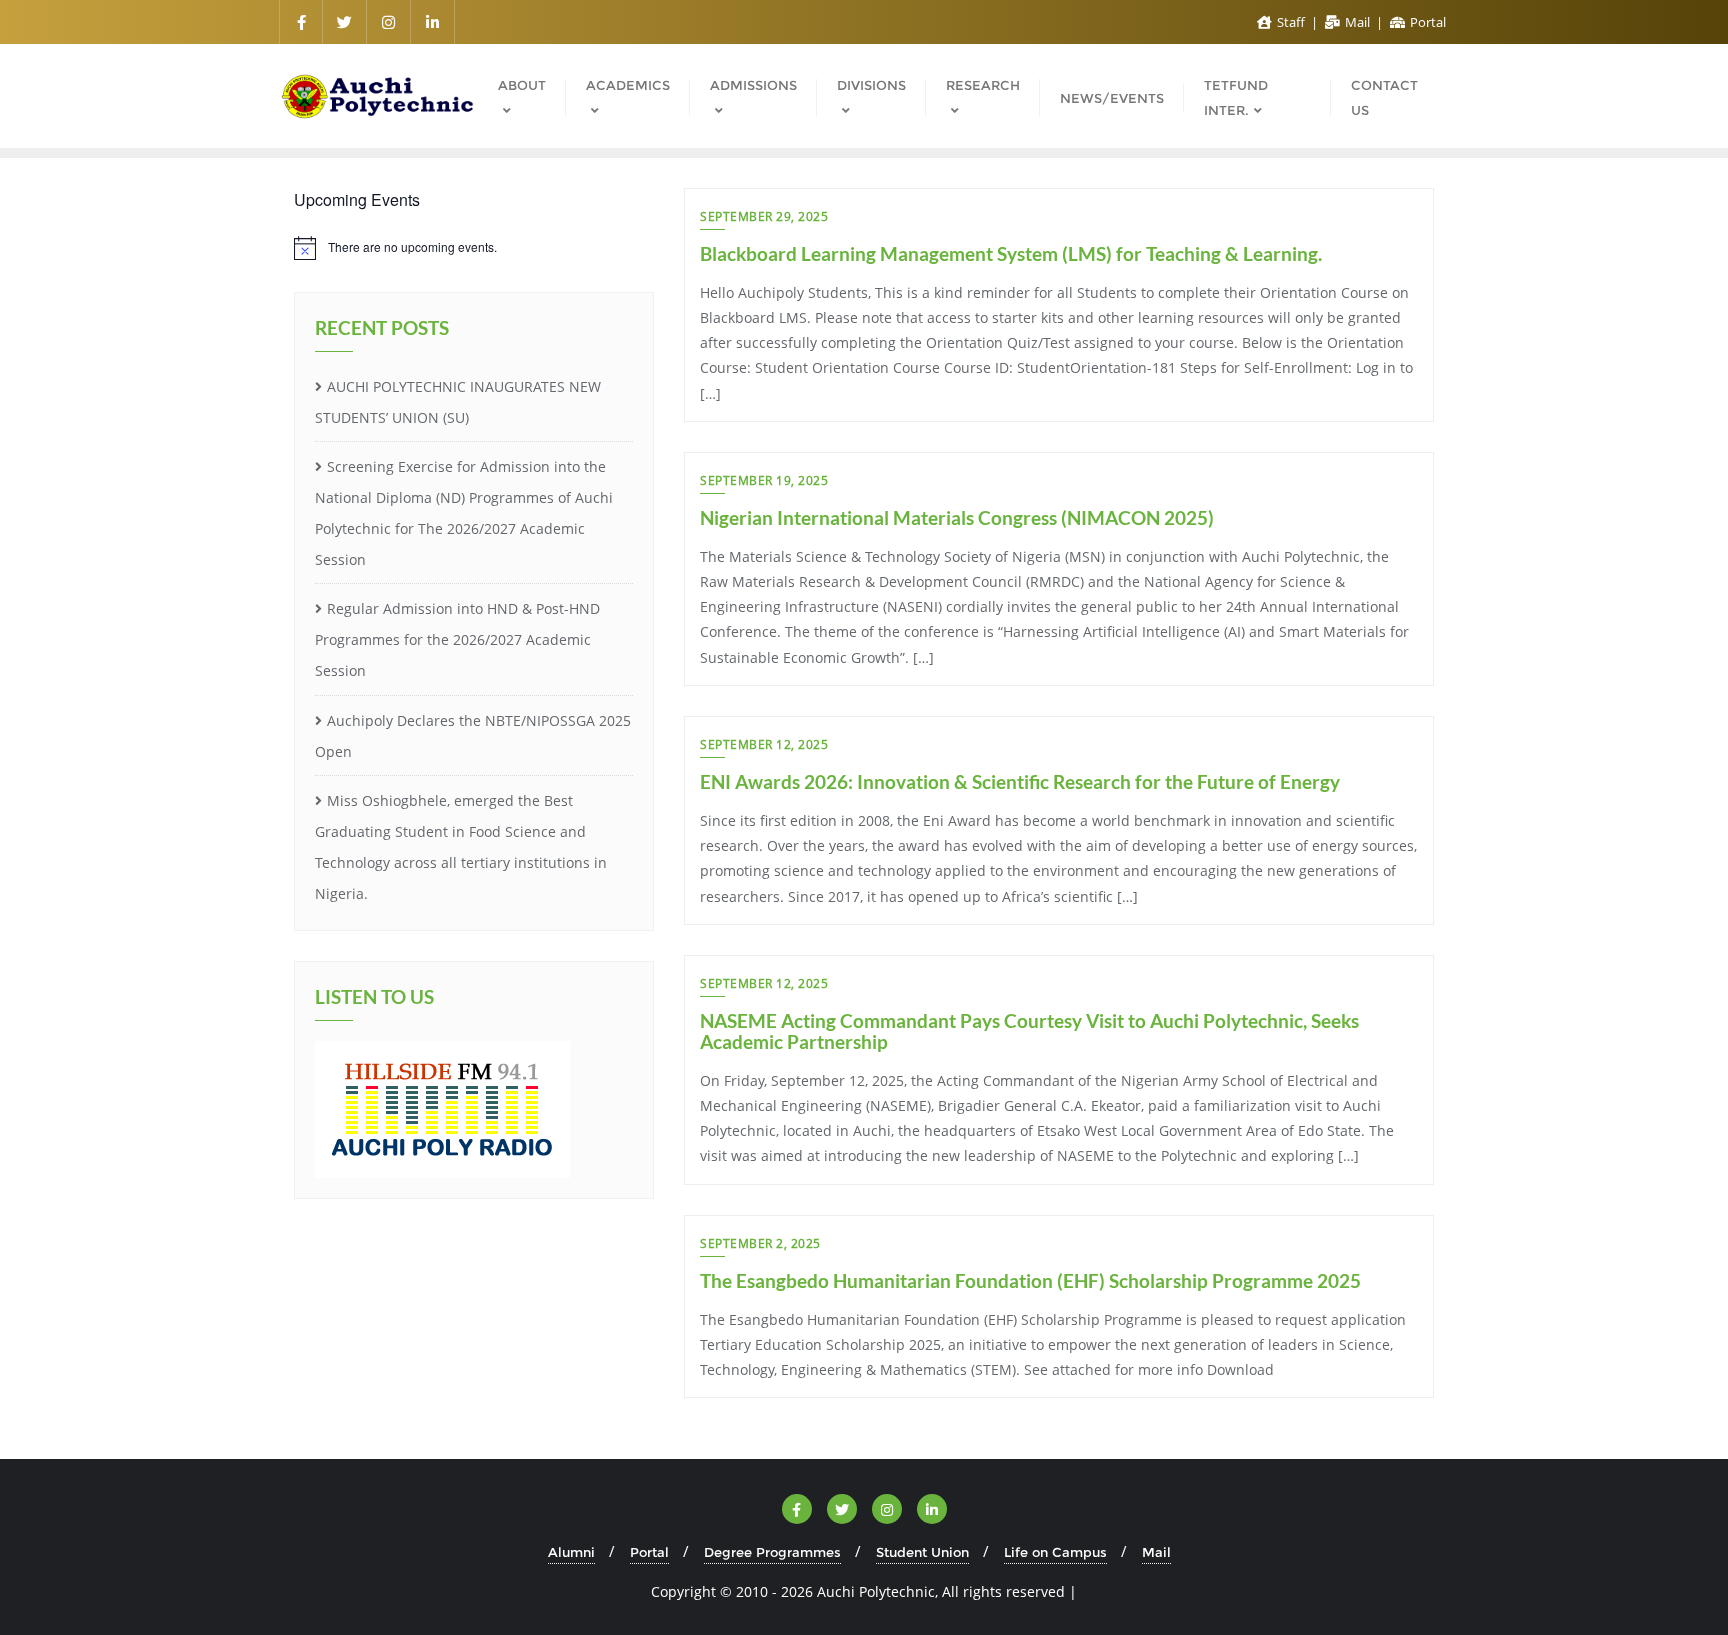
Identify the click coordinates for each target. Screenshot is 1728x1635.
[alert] (474, 248)
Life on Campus (1055, 1552)
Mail (1357, 22)
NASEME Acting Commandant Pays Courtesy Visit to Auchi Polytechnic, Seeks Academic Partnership (1029, 1031)
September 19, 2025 (764, 480)
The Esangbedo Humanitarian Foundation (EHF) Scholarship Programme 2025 (1030, 1280)
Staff (1291, 22)
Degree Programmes (772, 1552)
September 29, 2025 (764, 216)
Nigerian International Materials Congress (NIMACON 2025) (957, 517)
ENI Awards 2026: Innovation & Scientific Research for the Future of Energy (1020, 781)
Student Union (922, 1552)
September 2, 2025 (760, 1243)
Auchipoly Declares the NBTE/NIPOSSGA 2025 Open (473, 736)
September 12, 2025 (764, 744)
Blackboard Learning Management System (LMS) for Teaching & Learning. (1011, 253)
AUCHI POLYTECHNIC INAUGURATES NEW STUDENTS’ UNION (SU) (458, 402)
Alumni (571, 1552)
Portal (1426, 22)
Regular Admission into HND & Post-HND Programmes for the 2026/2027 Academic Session (457, 639)
